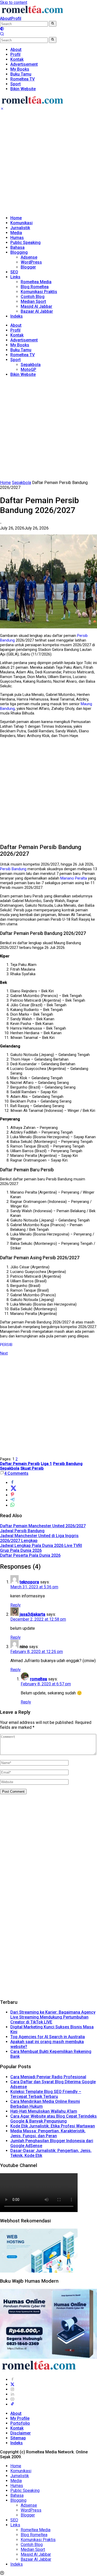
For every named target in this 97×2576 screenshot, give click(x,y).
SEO (14, 272)
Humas (17, 238)
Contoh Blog (33, 297)
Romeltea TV (23, 355)
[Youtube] (12, 2399)
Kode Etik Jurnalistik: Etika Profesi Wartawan (53, 2126)
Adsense (29, 257)
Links (15, 277)
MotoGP (28, 370)
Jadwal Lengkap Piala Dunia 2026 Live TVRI (41, 1546)
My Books (20, 345)
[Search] (2, 35)
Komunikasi (21, 223)
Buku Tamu (21, 350)
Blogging (19, 252)
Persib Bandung (13, 869)
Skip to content (14, 2)
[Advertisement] (48, 163)
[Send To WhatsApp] (12, 1505)
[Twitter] (12, 2384)
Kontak (17, 335)
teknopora (29, 1582)
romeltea (39, 1679)
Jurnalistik (20, 228)
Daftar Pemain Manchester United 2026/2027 (43, 1526)
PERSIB (6, 1345)
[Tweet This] (13, 1490)
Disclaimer (21, 2433)
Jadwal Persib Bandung (22, 1531)
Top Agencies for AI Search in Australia (48, 2037)
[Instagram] (12, 2389)
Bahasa (17, 247)
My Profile (20, 2418)
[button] (53, 24)
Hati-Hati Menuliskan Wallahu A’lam (44, 2111)
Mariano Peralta (74, 878)
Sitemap (18, 2438)
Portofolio (20, 2423)
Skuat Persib (32, 1468)
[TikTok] (12, 2404)
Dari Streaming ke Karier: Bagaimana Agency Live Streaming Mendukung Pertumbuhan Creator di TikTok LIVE (53, 2017)
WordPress (31, 262)
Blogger (28, 267)
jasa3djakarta (32, 1614)
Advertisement (24, 340)
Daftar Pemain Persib (20, 1464)
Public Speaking (25, 243)
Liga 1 (46, 1464)
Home (16, 218)
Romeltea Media (36, 282)
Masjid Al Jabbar (36, 306)
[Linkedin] (12, 2394)
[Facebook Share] (12, 1483)
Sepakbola (31, 365)
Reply (16, 1605)
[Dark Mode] (2, 29)
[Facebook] (12, 2380)
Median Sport (33, 301)
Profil (16, 18)
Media (16, 233)
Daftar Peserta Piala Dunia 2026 (30, 1555)
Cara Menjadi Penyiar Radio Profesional (48, 2077)
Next (4, 1353)
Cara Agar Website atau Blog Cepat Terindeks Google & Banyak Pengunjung (54, 2119)
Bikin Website (23, 374)
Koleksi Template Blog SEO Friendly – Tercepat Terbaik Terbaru (46, 2094)
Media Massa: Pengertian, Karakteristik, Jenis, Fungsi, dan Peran (48, 2133)
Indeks (17, 316)
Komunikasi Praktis (39, 292)
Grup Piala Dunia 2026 (21, 1550)
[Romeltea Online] (32, 14)
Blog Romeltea (35, 287)
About (6, 18)
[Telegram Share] (12, 1500)
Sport (16, 360)
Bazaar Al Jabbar (37, 311)
